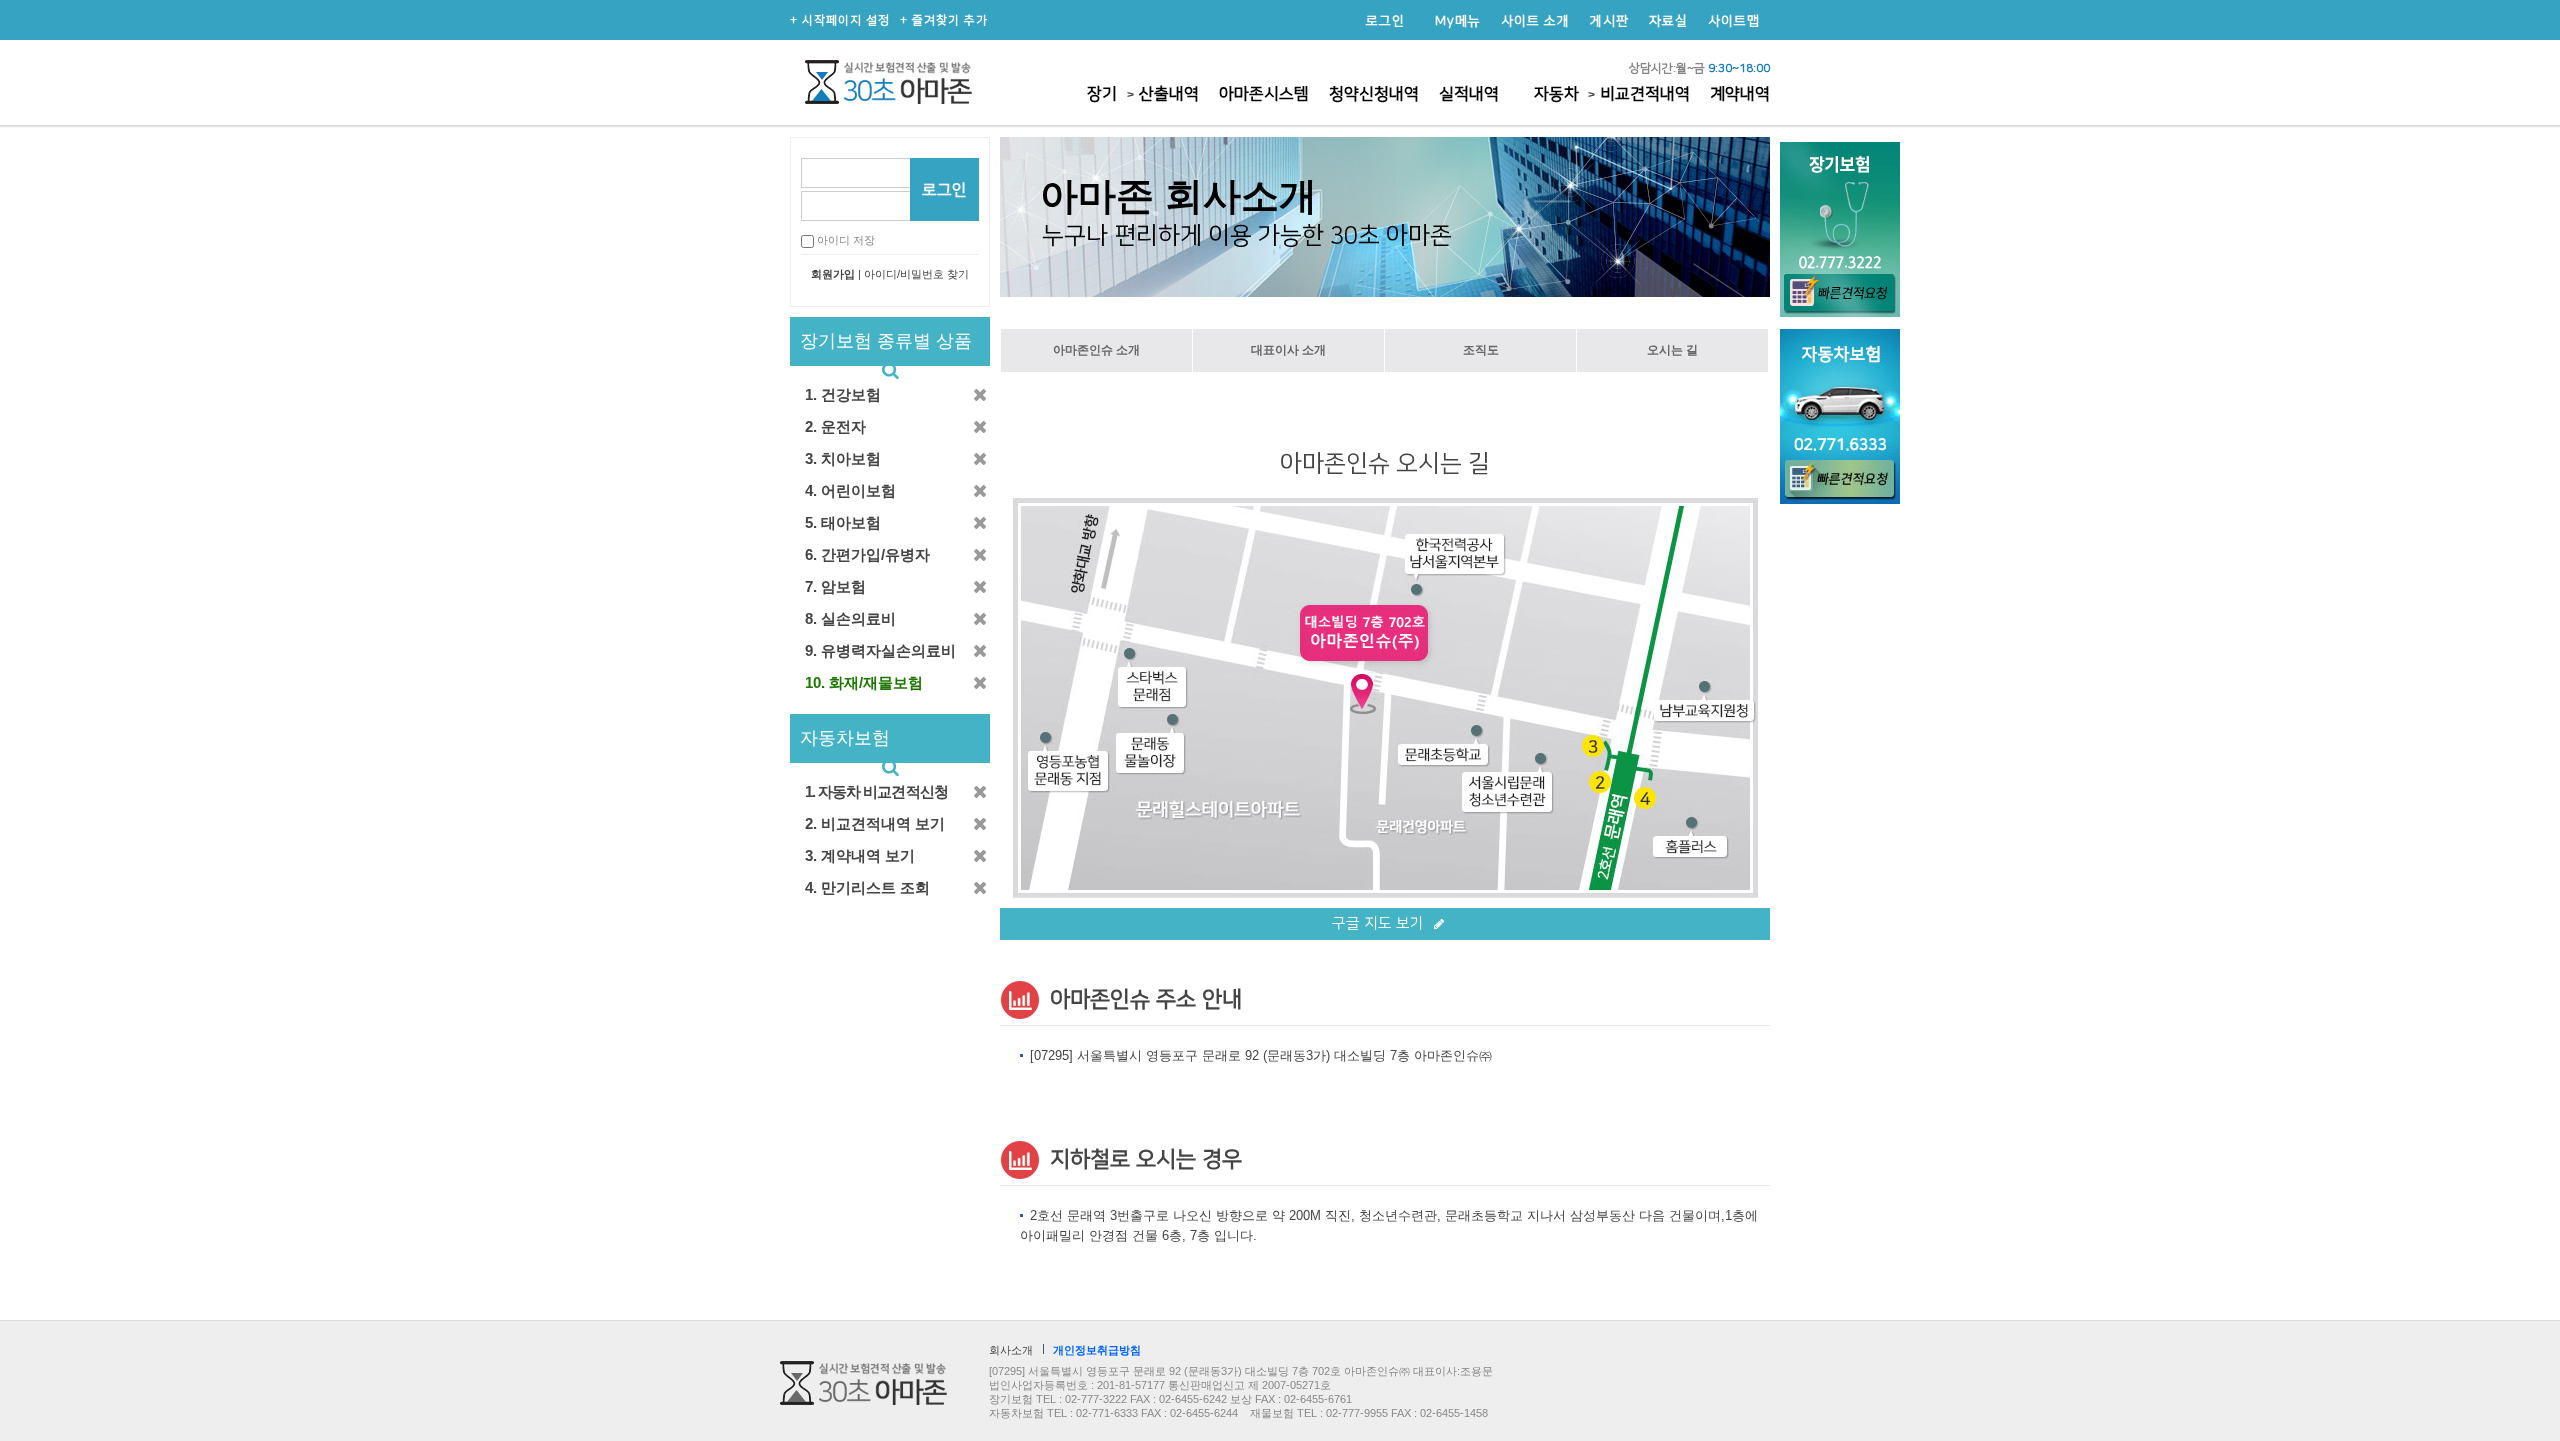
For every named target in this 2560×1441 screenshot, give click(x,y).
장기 (1102, 94)
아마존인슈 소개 (1096, 350)
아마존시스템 (1264, 94)
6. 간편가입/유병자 (867, 554)
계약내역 (1740, 94)
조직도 (1481, 350)
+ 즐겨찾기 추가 (944, 20)
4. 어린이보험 (850, 490)
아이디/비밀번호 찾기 (916, 274)
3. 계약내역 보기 (860, 855)
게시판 (1609, 21)
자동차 (1558, 94)
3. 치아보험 (843, 458)
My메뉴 (1458, 21)
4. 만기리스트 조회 (867, 887)
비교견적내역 (1645, 94)
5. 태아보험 (843, 522)
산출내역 (1169, 94)
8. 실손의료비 (850, 618)
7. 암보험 (835, 586)
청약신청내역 (1374, 94)
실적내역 (1469, 94)
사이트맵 (1734, 21)
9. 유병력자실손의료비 (880, 650)
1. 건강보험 (843, 394)
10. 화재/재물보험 (864, 682)
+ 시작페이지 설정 (840, 20)
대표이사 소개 (1288, 350)
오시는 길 (1672, 350)
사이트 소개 (1535, 21)
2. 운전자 (835, 426)
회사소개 (1011, 1350)
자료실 (1668, 21)
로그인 (1385, 21)
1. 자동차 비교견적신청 (876, 791)
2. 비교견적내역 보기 (875, 823)
